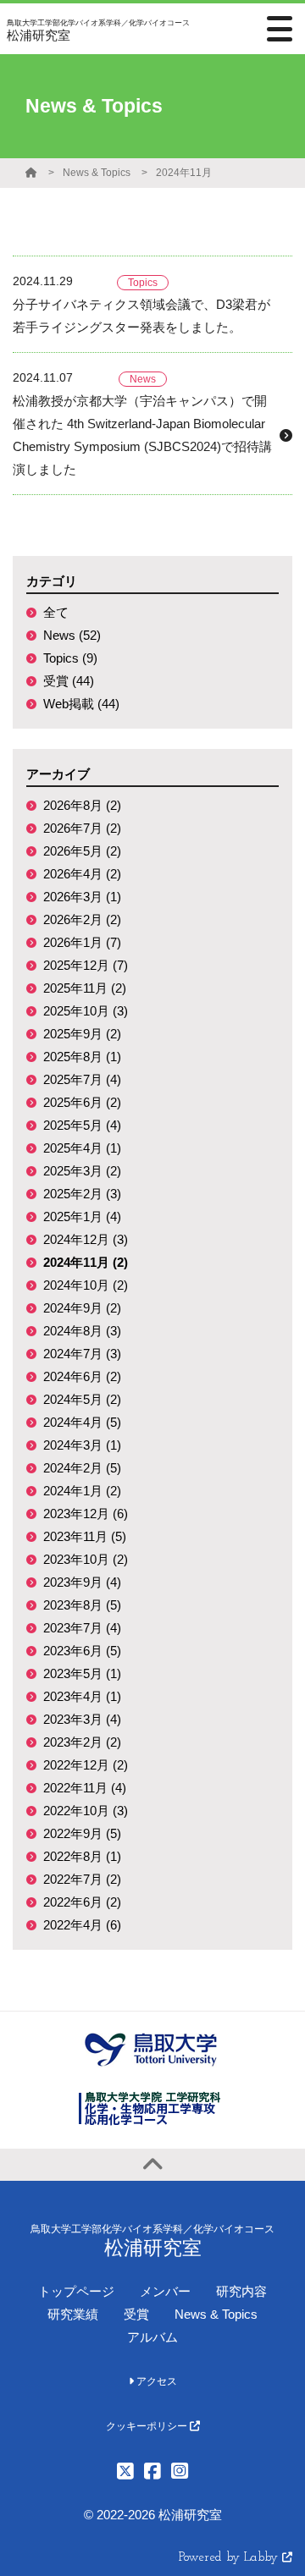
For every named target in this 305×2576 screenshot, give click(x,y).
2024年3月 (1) (82, 1445)
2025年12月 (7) (86, 965)
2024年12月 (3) (86, 1239)
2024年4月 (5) (82, 1422)
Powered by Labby (230, 2558)
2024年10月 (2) (86, 1285)
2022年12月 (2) (86, 1765)
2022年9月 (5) (82, 1833)
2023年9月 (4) (82, 1582)
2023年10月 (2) (86, 1559)
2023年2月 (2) (82, 1742)
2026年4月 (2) (82, 874)
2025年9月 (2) (82, 1034)
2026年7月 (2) (82, 828)
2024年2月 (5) (82, 1468)
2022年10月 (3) (86, 1811)
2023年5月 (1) (82, 1673)
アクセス (155, 2381)
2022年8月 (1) (82, 1856)
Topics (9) (70, 658)
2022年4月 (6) (82, 1925)
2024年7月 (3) (82, 1354)
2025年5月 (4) (82, 1125)
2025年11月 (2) (85, 988)
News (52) (72, 635)
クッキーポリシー (148, 2426)
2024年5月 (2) (82, 1399)
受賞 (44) (69, 681)
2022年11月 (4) (85, 1788)
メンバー (165, 2291)
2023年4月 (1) (82, 1696)
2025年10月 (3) (86, 1011)
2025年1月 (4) (82, 1216)
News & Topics (97, 173)
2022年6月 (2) (82, 1902)
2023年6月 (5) (82, 1651)
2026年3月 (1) (82, 897)
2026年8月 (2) (82, 805)
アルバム (152, 2337)
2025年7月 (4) (82, 1079)
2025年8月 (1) (82, 1057)
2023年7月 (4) (82, 1628)
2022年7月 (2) (82, 1879)
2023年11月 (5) (85, 1536)
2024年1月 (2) (82, 1491)
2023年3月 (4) (82, 1719)
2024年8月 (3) (82, 1331)
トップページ (76, 2291)
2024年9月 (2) (82, 1308)
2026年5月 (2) (82, 851)
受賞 (136, 2314)
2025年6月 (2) (82, 1102)
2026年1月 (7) (82, 942)
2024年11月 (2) (86, 1262)
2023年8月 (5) (82, 1605)
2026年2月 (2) (82, 919)
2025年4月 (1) (82, 1148)
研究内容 (241, 2291)
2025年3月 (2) (82, 1171)
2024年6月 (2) (82, 1376)
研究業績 (73, 2314)
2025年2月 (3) (82, 1194)
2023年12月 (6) (86, 1514)
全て (56, 612)
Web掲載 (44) (81, 704)
